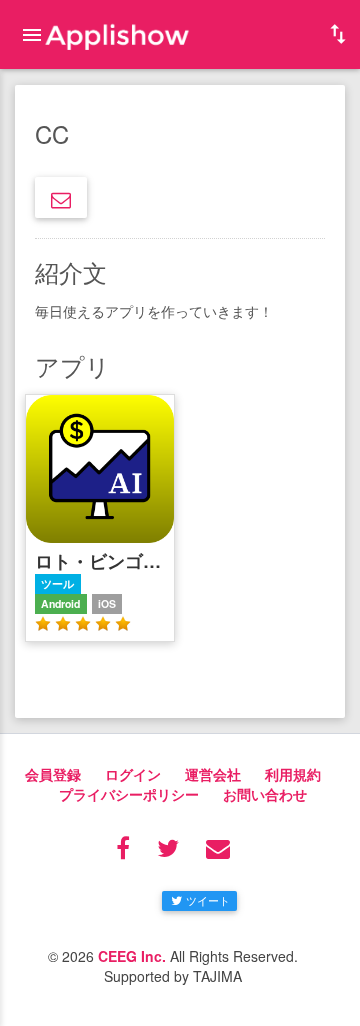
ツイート (208, 900)
